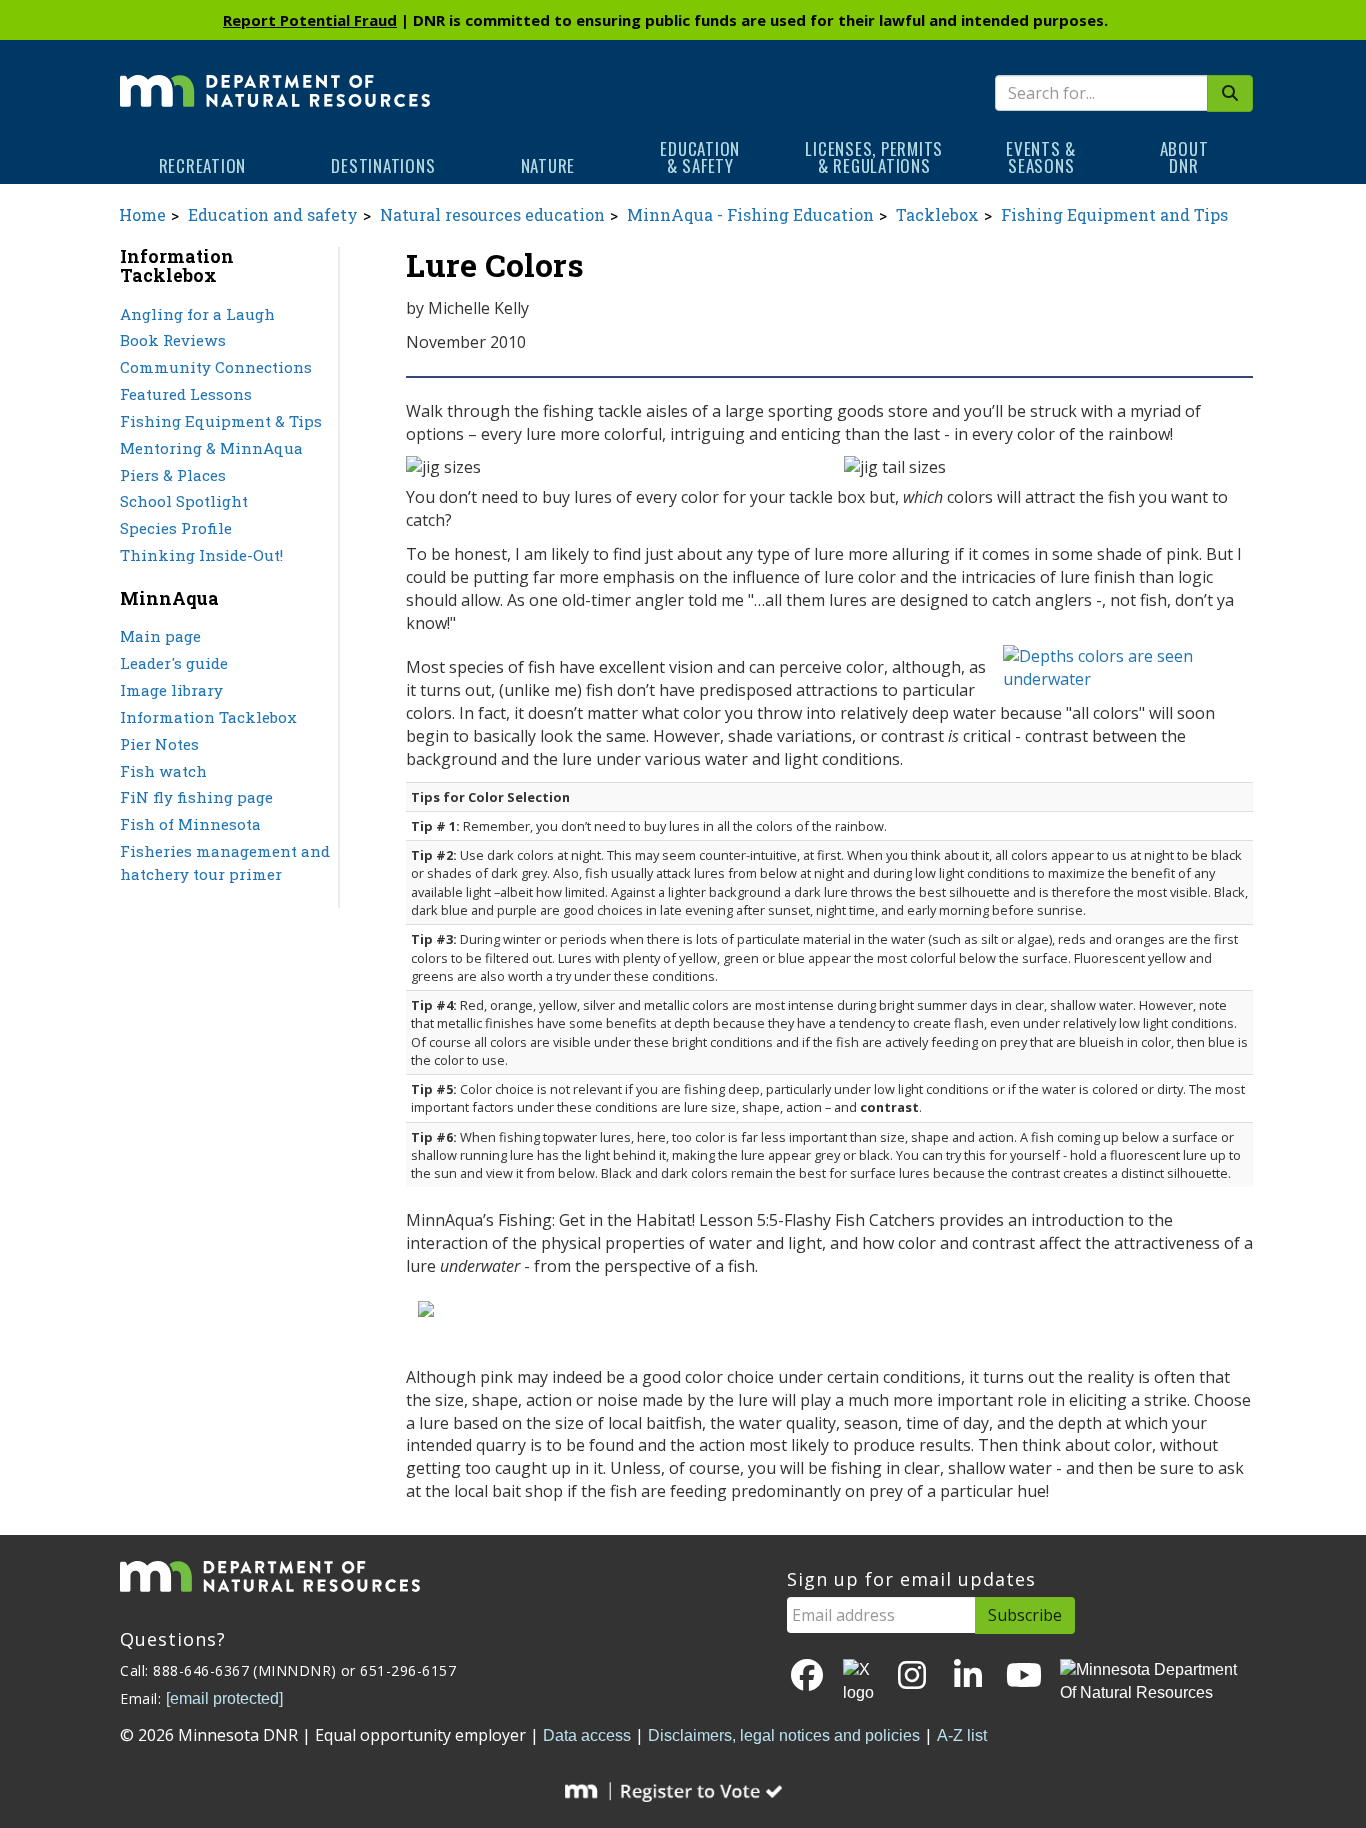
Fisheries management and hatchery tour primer (225, 862)
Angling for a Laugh (197, 314)
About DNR (1184, 157)
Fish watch (163, 771)
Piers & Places (173, 475)
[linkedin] (968, 1676)
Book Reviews (173, 340)
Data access (587, 1735)
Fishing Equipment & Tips (221, 421)
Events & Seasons (1041, 157)
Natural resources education (492, 214)
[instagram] (912, 1676)
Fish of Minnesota (190, 824)
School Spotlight (184, 501)
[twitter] (860, 1682)
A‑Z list (962, 1735)
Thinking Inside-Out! (201, 555)
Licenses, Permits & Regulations (874, 157)
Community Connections (216, 367)
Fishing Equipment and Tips (1114, 214)
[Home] (275, 77)
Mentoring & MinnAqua (211, 448)
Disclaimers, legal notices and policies (784, 1735)
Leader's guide (174, 663)
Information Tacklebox (208, 717)
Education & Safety (700, 157)
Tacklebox (937, 214)
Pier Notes (159, 744)
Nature (548, 165)
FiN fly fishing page (196, 797)
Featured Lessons (186, 394)
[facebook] (807, 1676)
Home (142, 214)
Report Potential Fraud (310, 20)
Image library (171, 690)
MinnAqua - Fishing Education (750, 214)
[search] (1230, 93)
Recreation (203, 165)
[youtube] (1024, 1676)
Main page (160, 636)
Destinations (383, 165)
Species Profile (176, 528)
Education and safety (273, 214)
